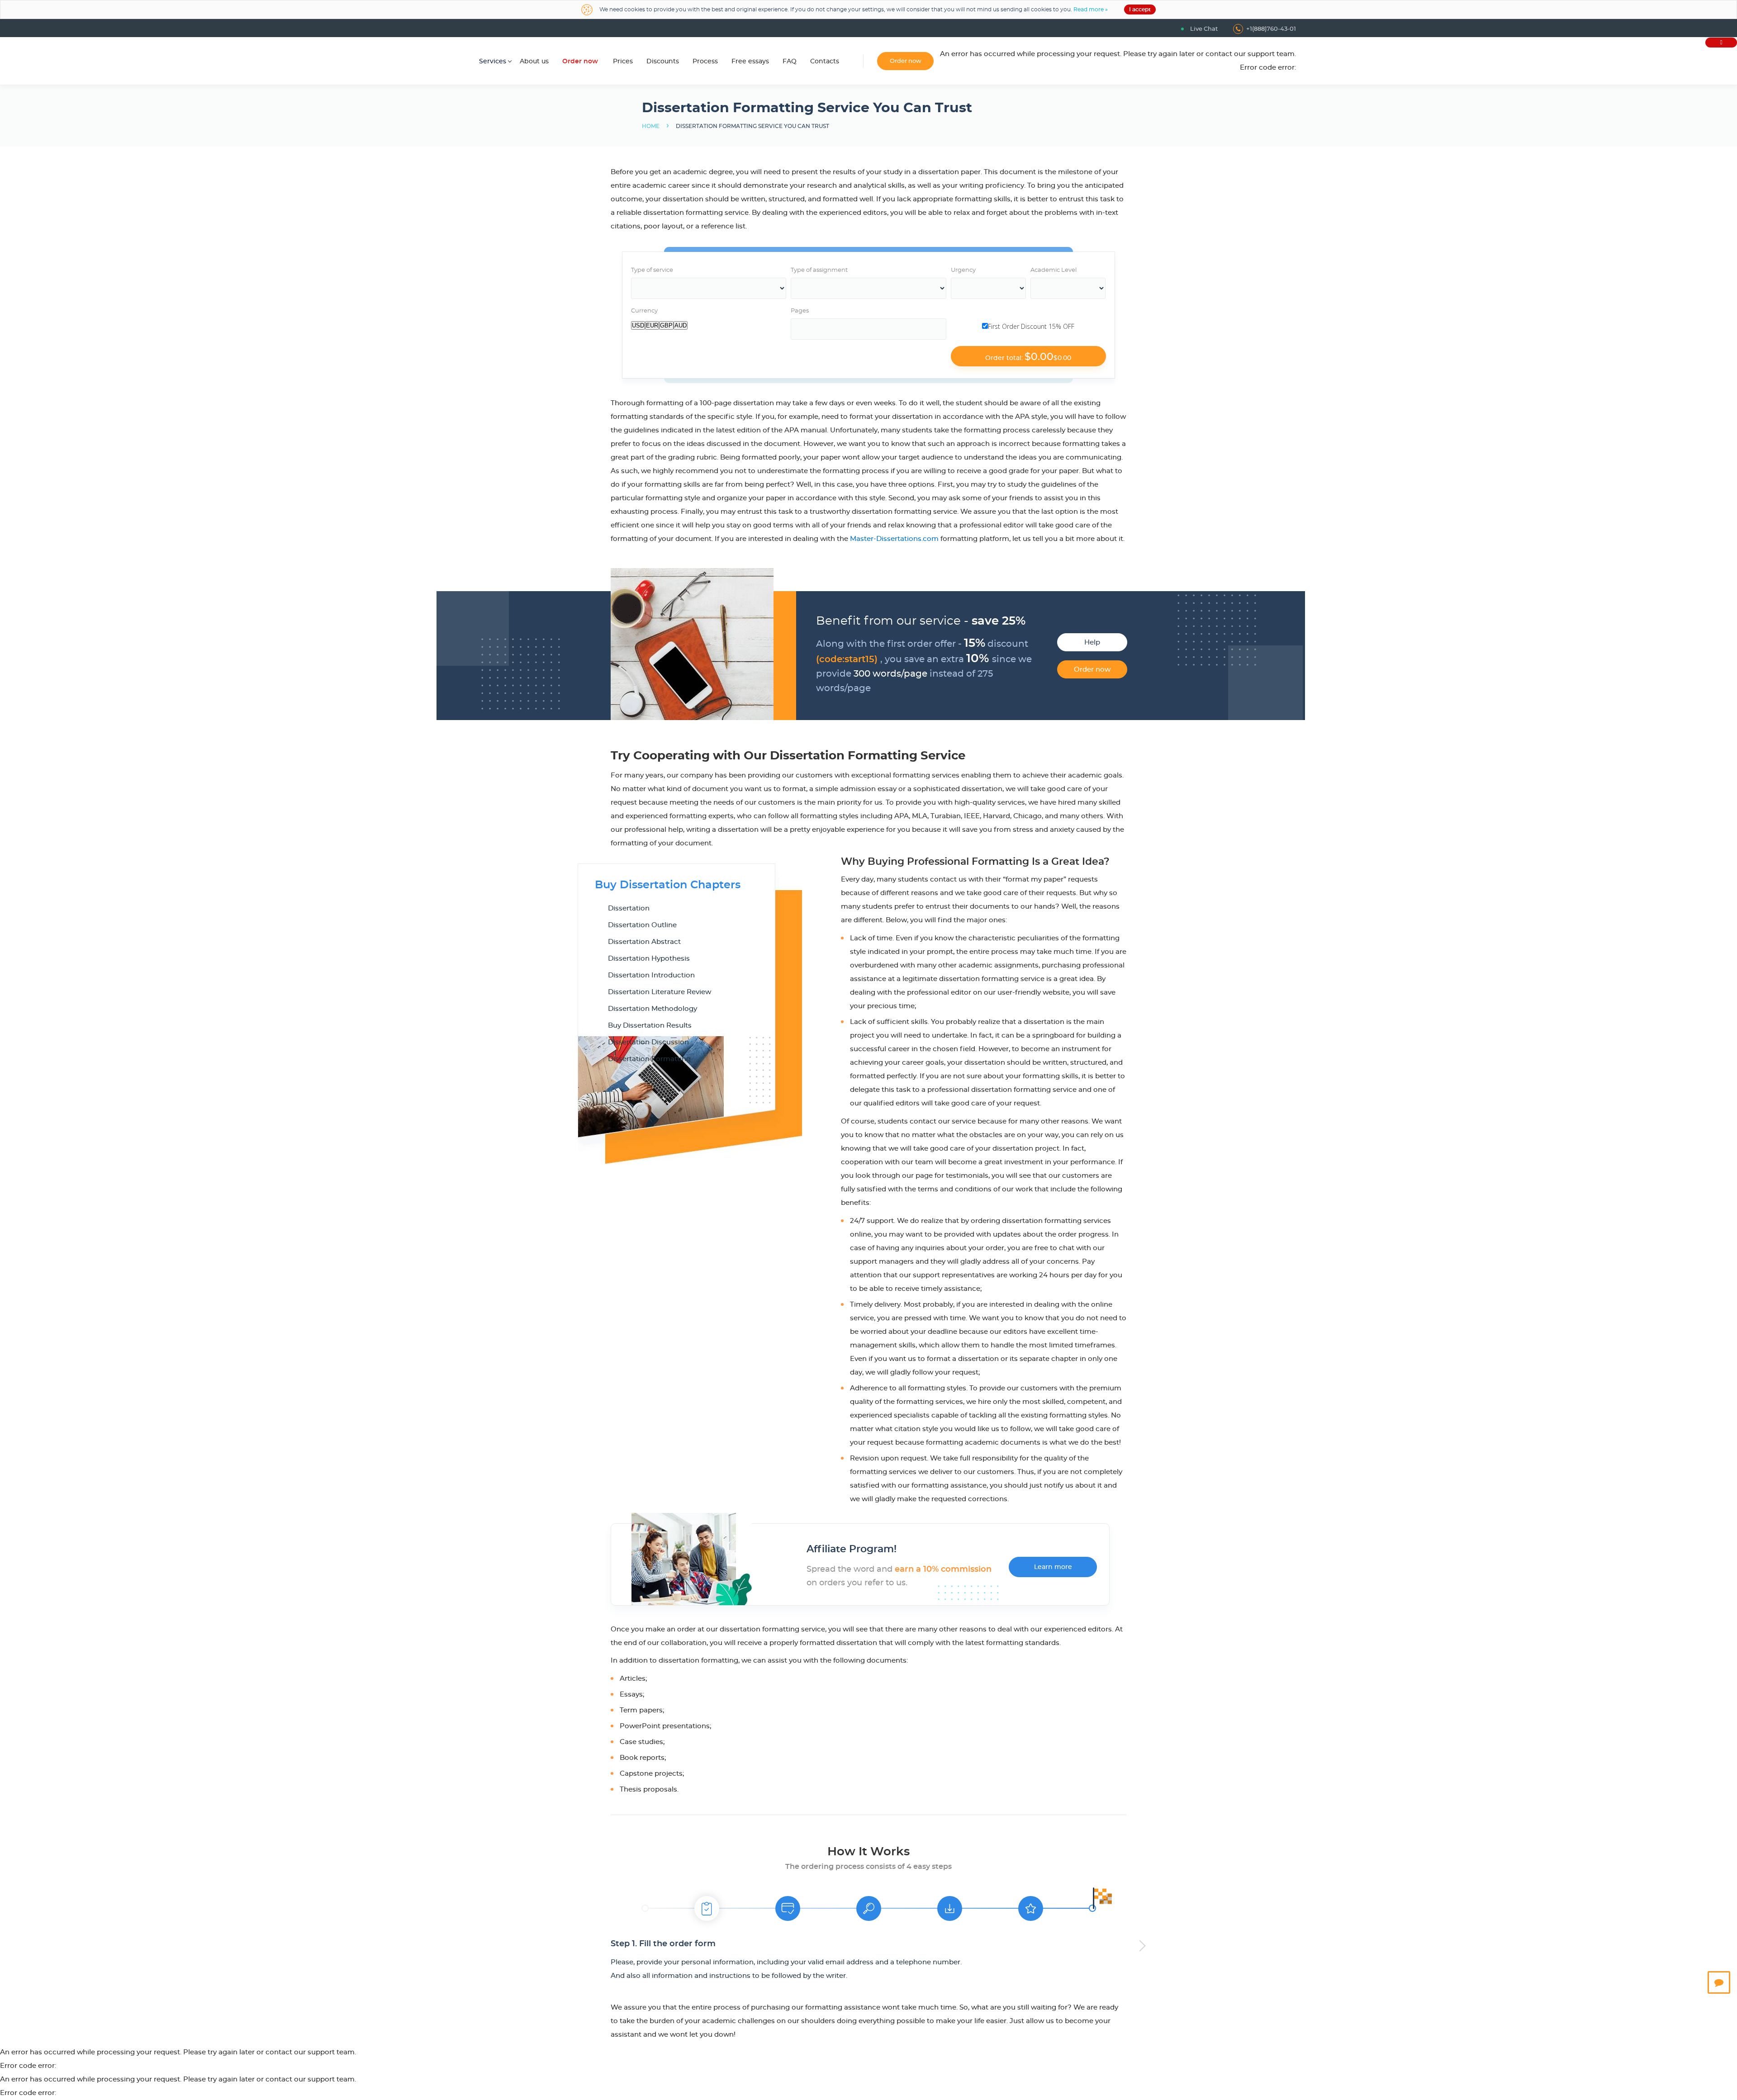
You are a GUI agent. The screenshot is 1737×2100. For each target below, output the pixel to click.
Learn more (1053, 1567)
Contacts (825, 62)
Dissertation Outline (642, 925)
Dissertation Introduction (651, 975)
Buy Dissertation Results (650, 1026)
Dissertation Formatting (649, 1059)
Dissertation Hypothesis (649, 959)
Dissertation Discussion (648, 1042)
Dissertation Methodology (653, 1009)
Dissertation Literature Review (660, 992)
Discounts (663, 62)
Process (705, 62)
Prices (623, 62)
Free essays (750, 62)
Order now (580, 62)
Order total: (1028, 357)
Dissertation (629, 908)
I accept (1140, 9)
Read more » (1091, 9)
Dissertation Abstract (644, 942)
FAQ (790, 62)
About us (534, 62)
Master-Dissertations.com (894, 539)
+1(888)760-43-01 (1271, 29)
